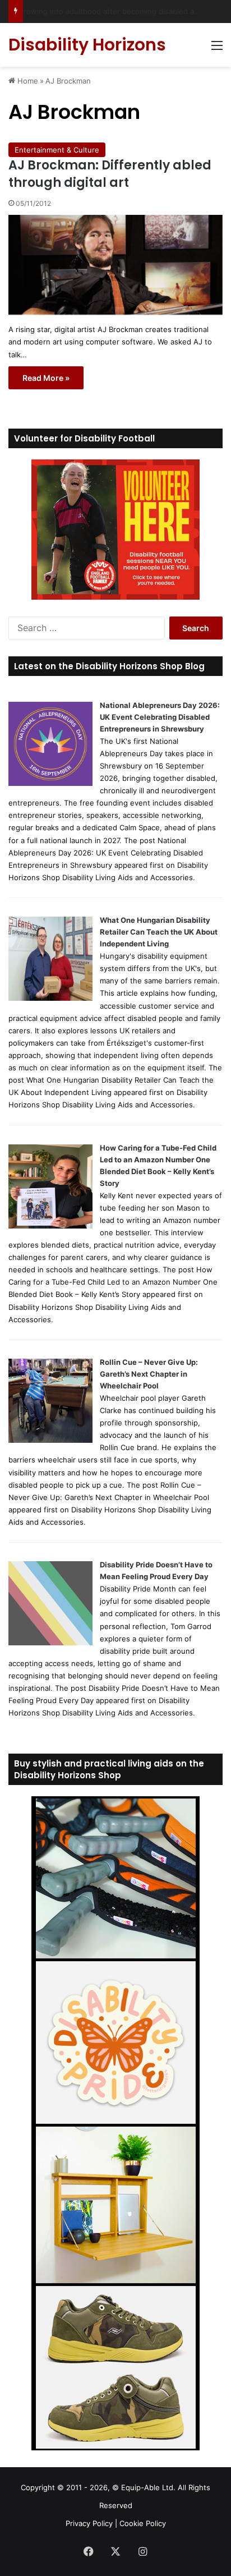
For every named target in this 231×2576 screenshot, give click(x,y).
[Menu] (217, 49)
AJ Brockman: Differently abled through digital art (110, 174)
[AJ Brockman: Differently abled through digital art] (115, 265)
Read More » (46, 378)
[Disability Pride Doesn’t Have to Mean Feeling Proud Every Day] (50, 1643)
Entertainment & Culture (57, 150)
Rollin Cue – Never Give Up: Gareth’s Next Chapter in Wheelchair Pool (149, 1374)
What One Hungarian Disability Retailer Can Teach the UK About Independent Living (159, 932)
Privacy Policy (89, 2523)
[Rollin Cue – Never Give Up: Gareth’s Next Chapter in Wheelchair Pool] (50, 1440)
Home (27, 81)
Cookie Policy (143, 2523)
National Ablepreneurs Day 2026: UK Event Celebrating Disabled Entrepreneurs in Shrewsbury (160, 717)
